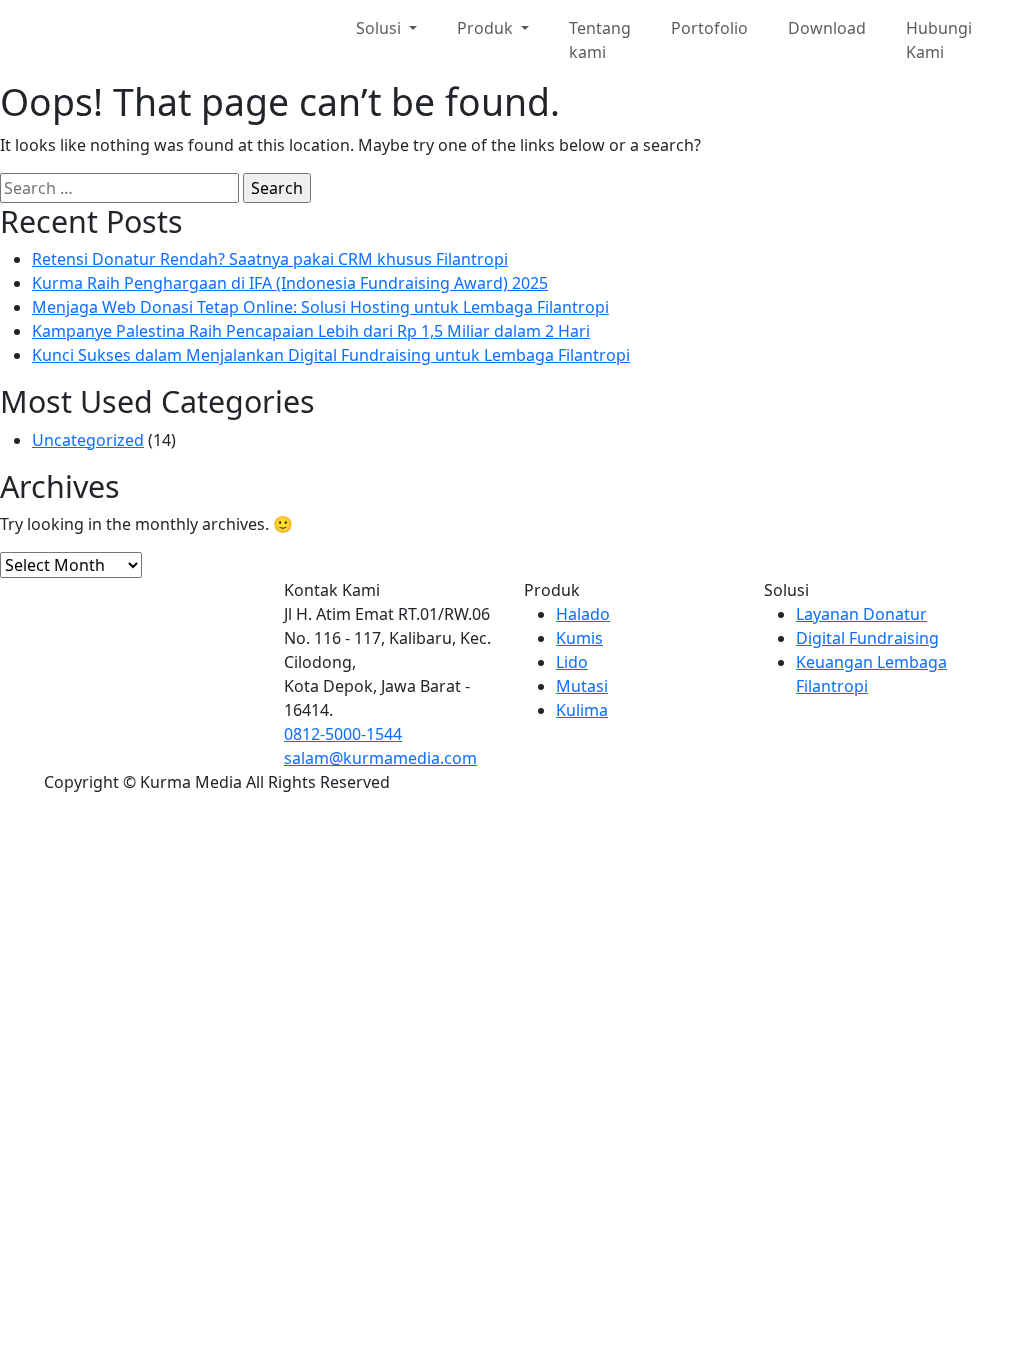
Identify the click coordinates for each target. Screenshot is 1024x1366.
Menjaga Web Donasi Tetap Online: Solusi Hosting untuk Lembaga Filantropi (320, 307)
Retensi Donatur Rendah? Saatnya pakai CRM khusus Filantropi (270, 259)
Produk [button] (487, 28)
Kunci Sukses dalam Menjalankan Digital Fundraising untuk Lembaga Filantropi (331, 355)
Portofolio (709, 28)
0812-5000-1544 (343, 734)
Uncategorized (88, 440)
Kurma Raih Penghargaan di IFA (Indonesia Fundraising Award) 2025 (290, 283)
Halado (583, 614)
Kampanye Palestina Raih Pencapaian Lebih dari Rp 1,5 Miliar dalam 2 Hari (311, 331)
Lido (572, 662)
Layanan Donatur (861, 614)
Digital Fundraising (867, 638)
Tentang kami (600, 40)
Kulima (582, 710)
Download (827, 28)
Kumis (579, 638)
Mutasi (582, 686)
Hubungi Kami (939, 40)
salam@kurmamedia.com (380, 758)
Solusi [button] (380, 28)
